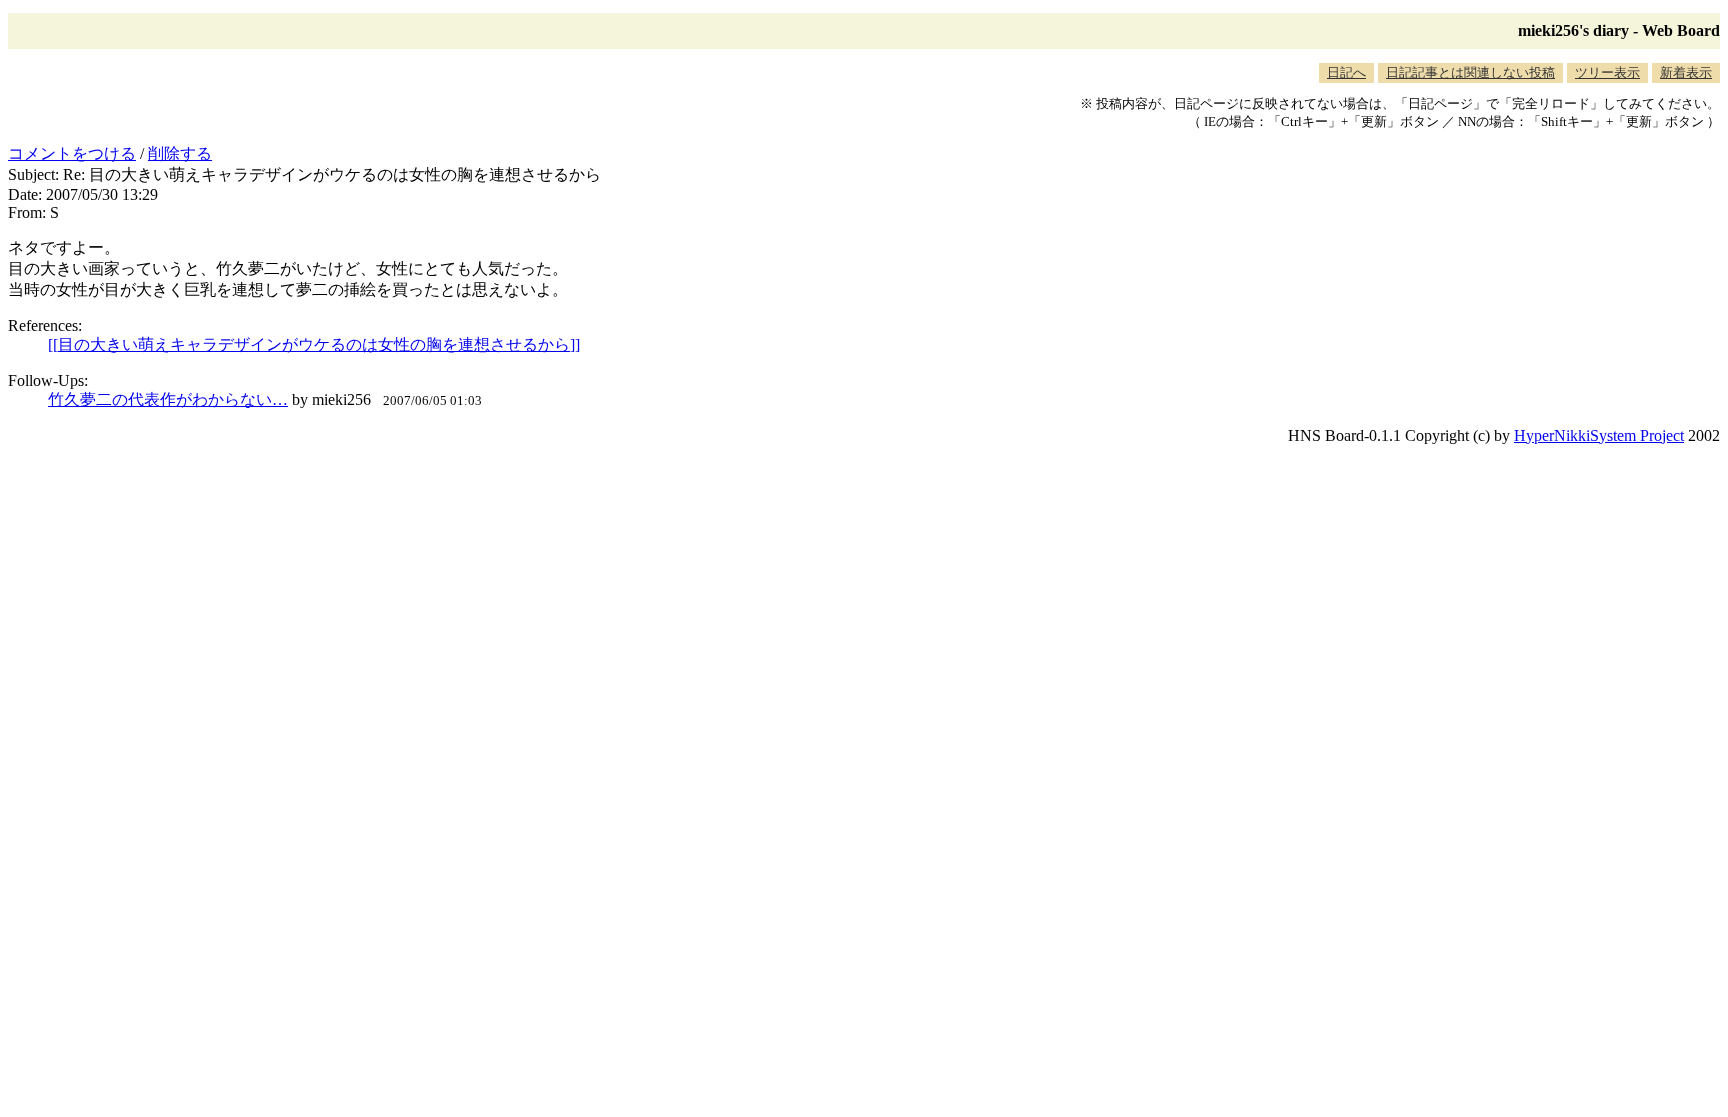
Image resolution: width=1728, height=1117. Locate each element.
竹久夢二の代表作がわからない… (168, 399)
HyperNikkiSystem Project (1599, 435)
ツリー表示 (1607, 72)
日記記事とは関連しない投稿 (1470, 72)
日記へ (1346, 72)
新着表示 (1686, 72)
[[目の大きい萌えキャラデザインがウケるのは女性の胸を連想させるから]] (314, 344)
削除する (180, 153)
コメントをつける (72, 153)
